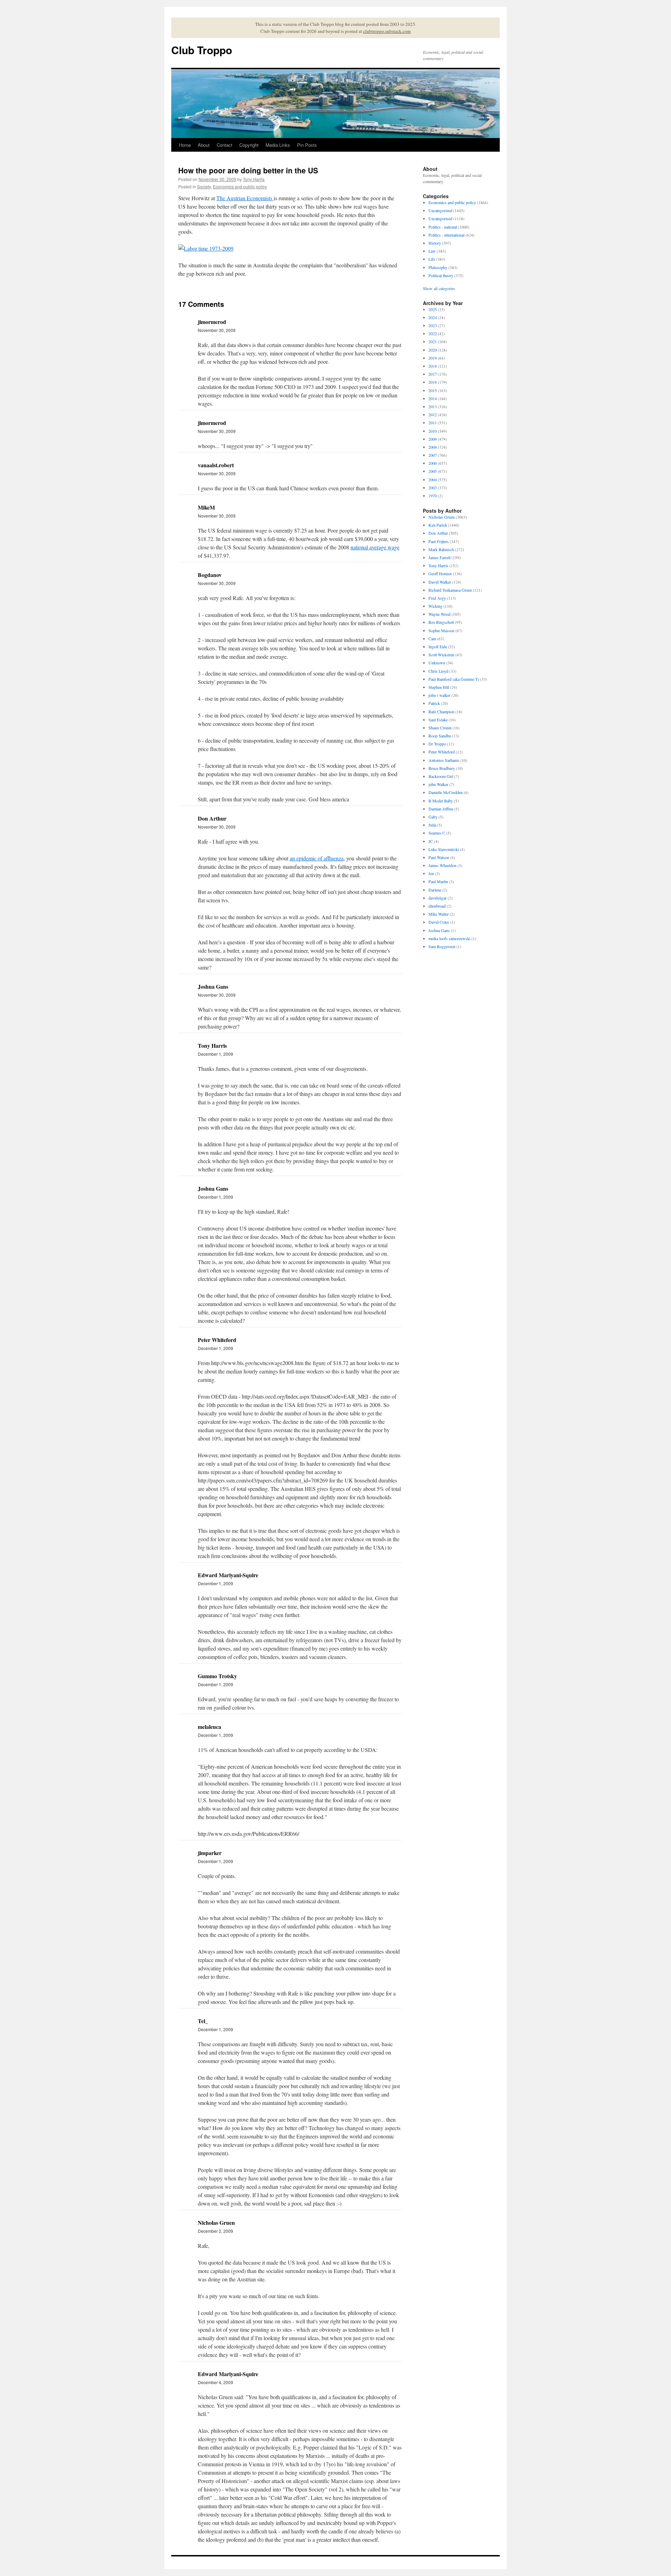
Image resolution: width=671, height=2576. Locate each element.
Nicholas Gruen (442, 517)
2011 (433, 423)
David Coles (439, 922)
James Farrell (439, 557)
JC (431, 841)
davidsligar (438, 898)
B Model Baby (441, 801)
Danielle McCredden (446, 792)
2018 (433, 366)
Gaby (433, 817)
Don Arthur (438, 533)
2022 (433, 333)
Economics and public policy (240, 186)
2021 (433, 341)
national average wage (375, 547)
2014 (433, 398)
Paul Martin (438, 881)
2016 (433, 382)
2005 (433, 471)
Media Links (278, 145)
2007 (433, 455)
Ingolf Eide (438, 647)
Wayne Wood (439, 614)
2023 (433, 325)
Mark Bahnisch (441, 549)
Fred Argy (437, 598)
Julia (432, 825)
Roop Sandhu (440, 736)
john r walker (439, 695)
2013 (433, 406)
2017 (433, 374)
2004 (433, 479)
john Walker (438, 784)
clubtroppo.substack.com (387, 31)
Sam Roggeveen (442, 946)
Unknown (437, 663)
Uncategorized (440, 210)
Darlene (435, 890)
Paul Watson (439, 857)
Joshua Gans (439, 930)
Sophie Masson (441, 630)
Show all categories (439, 288)
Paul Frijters (439, 541)
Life (432, 259)
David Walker (440, 582)
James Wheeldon (442, 865)
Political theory (441, 275)
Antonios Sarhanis (444, 760)
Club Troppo (202, 50)
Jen (431, 873)
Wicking (435, 606)
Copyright (249, 145)
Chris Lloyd (438, 671)
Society (204, 186)
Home (185, 145)
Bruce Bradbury (442, 768)
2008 (433, 447)
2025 (433, 309)
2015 (433, 390)
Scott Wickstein (441, 655)
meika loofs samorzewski (449, 938)
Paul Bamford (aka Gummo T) (454, 679)
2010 (433, 431)
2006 (433, 463)
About (204, 145)
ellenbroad (437, 906)
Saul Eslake (438, 720)
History (435, 243)
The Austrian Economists (245, 198)
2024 (433, 317)
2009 (433, 439)
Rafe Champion (441, 712)
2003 (433, 488)
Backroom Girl (441, 776)
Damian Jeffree (441, 809)
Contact (225, 145)
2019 (433, 358)
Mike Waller (439, 914)
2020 (433, 350)
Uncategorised (440, 218)
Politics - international (446, 235)
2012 (433, 414)
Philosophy (438, 267)
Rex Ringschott (441, 622)
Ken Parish (438, 525)
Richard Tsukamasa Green (450, 590)
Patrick (434, 703)
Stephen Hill (439, 687)
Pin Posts (307, 145)
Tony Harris (254, 179)
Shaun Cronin (440, 728)
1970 (433, 496)
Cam (432, 638)
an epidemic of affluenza (317, 858)
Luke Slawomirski (444, 849)
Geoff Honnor (440, 573)
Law (432, 251)
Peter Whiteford (442, 752)
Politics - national (443, 227)
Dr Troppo (437, 744)
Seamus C (437, 833)
